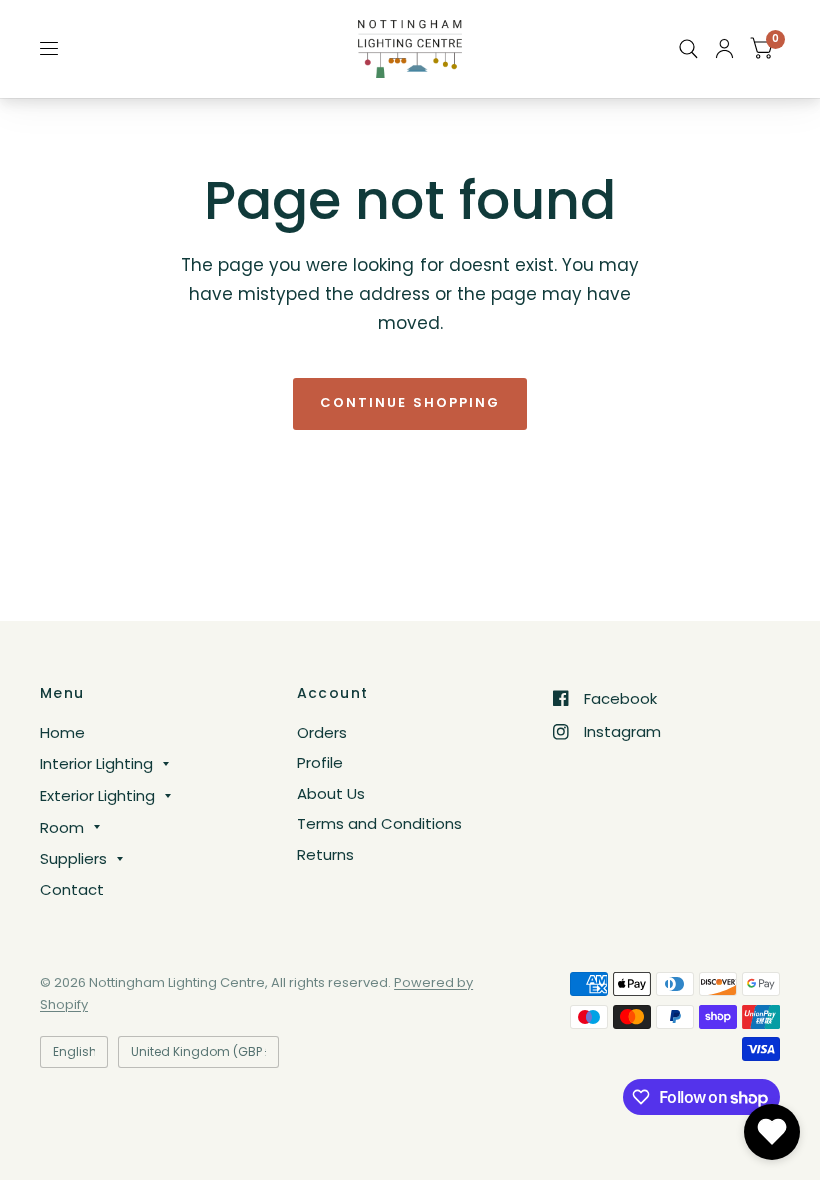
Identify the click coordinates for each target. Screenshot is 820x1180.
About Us (331, 793)
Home (62, 732)
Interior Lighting (96, 763)
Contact (72, 889)
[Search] (688, 49)
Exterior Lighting (97, 795)
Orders (322, 732)
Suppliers (73, 858)
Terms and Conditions (379, 823)
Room (62, 827)
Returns (325, 854)
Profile (320, 762)
